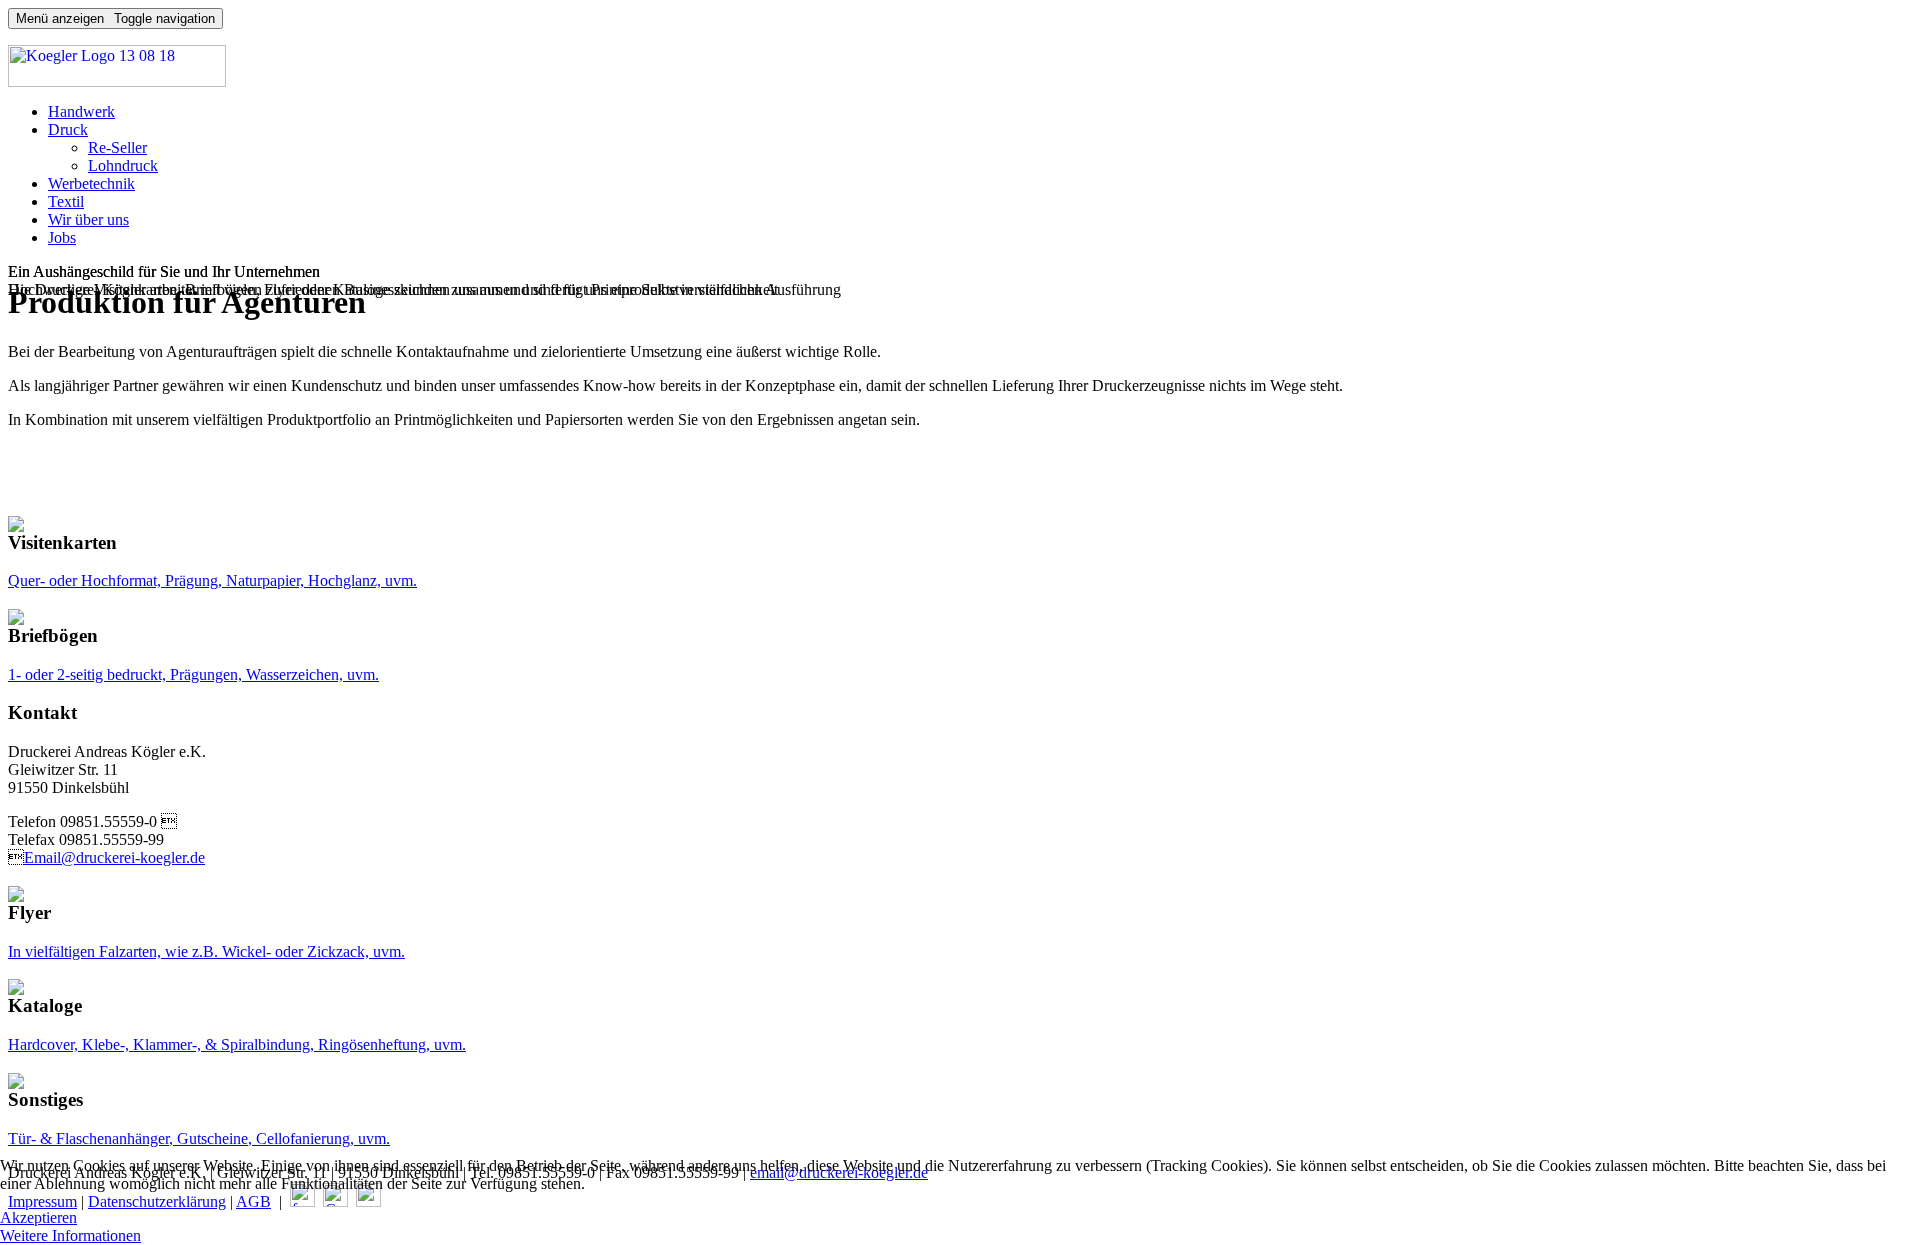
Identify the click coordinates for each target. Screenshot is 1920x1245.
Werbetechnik (91, 183)
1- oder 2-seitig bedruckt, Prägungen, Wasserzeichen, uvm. (193, 674)
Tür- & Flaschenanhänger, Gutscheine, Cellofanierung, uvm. (199, 1138)
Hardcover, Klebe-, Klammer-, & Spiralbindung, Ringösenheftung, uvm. (237, 1044)
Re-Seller (117, 147)
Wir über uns (88, 219)
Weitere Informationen (70, 1235)
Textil (66, 201)
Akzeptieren (38, 1217)
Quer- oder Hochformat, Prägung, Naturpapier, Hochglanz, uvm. (212, 580)
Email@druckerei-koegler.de (114, 857)
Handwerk (81, 111)
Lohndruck (123, 165)
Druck (68, 129)
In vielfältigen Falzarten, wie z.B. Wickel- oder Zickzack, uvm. (206, 951)
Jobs (62, 237)
